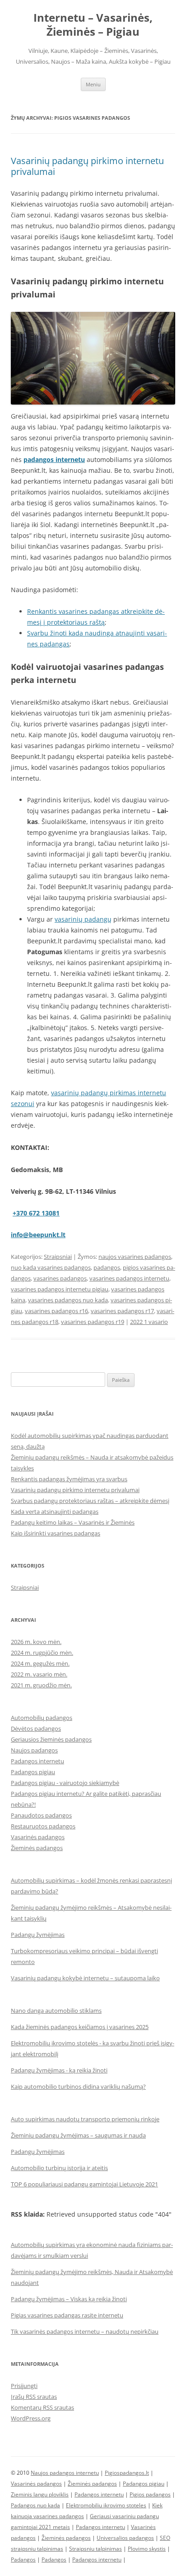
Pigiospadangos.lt (127, 2473)
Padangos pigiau (33, 1772)
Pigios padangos (150, 2494)
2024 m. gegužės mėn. (40, 1663)
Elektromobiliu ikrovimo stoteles (106, 2505)
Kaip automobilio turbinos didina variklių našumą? (78, 2086)
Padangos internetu (37, 1761)
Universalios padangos (125, 2538)
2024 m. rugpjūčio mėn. (42, 1653)
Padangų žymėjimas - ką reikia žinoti (59, 2070)
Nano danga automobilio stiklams (56, 2011)
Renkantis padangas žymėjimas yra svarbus (69, 1479)
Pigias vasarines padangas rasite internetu (67, 2315)
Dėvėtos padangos (36, 1728)
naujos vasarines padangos (135, 1257)
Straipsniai (58, 1257)
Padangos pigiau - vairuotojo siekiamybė (65, 1783)
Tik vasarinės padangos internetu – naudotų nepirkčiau (85, 2331)
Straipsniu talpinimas (95, 2549)
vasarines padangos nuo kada (68, 1300)
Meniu (93, 84)
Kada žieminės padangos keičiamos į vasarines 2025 (80, 2027)
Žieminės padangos (37, 1848)
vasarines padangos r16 (56, 1311)
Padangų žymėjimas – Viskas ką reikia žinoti (69, 2299)
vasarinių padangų (83, 919)
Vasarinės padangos (38, 1837)
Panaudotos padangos (41, 1815)
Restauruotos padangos (43, 1826)
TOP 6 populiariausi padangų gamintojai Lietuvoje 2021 (84, 2184)
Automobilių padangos (42, 1718)
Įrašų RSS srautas (34, 2397)
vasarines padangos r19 (93, 1322)
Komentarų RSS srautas (42, 2407)
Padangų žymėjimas (38, 1935)
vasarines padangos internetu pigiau (60, 1289)
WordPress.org (31, 2418)
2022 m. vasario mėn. (39, 1674)
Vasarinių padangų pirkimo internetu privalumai (87, 166)
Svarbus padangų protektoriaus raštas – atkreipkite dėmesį (90, 1501)
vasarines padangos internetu (129, 1278)
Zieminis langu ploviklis (40, 2494)
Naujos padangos (34, 1750)
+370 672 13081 (36, 1213)
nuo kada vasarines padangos (51, 1267)
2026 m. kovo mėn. (36, 1642)
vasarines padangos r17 (122, 1311)
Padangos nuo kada (35, 2505)
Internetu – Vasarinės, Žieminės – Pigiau (93, 25)
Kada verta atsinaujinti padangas (55, 1512)
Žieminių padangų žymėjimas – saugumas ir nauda (78, 2135)
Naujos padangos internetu (65, 2473)
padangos (107, 1267)
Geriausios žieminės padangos (51, 1739)
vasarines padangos (60, 1278)
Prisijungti (24, 2386)
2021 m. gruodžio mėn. (41, 1685)
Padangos (23, 2560)
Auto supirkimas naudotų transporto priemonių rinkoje (85, 2119)
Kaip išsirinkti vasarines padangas (56, 1533)
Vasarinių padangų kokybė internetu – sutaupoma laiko (85, 1978)
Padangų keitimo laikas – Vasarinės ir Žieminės (73, 1522)
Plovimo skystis (147, 2549)
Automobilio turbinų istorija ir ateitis (59, 2168)
